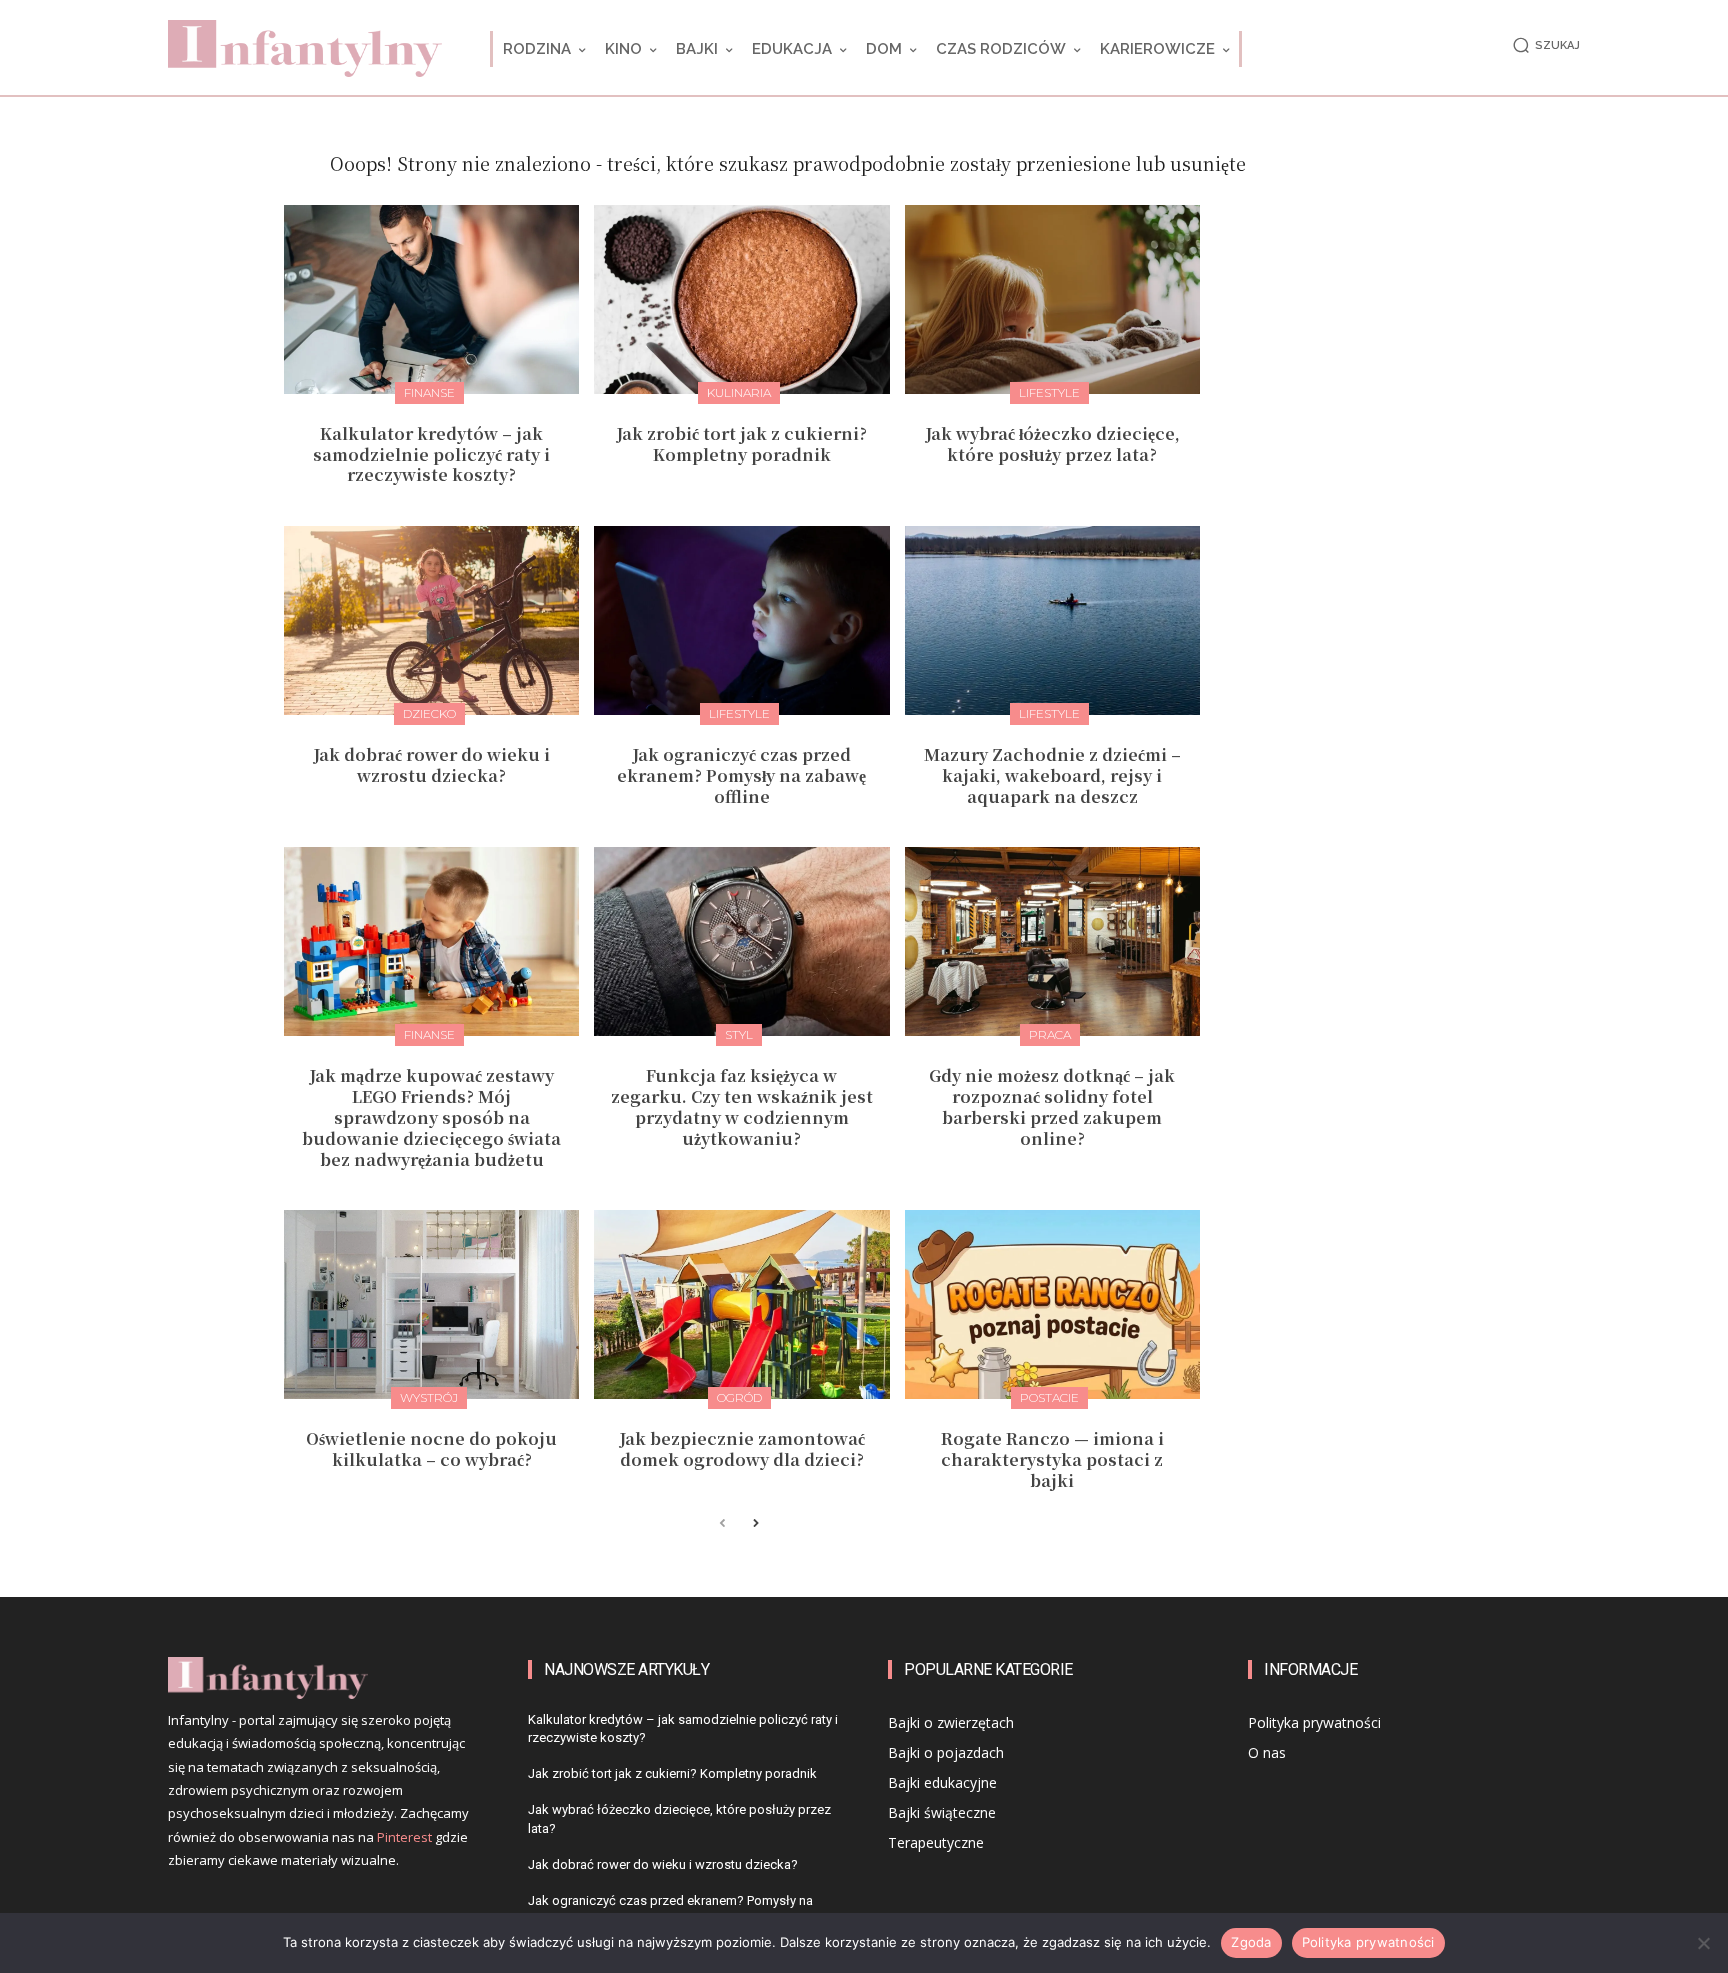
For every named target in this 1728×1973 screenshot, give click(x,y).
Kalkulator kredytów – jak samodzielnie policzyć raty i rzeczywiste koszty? (431, 454)
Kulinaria (739, 392)
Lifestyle (1049, 392)
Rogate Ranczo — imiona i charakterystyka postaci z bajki (1052, 1459)
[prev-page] (722, 1524)
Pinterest (404, 1837)
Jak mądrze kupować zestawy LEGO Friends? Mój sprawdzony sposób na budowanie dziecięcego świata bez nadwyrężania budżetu (431, 1117)
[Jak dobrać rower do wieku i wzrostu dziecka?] (431, 620)
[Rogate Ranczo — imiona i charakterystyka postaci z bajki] (1052, 1304)
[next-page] (754, 1524)
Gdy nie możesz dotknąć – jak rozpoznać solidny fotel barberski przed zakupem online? (1052, 1106)
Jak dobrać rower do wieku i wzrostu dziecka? (431, 765)
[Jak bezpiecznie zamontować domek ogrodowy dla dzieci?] (741, 1304)
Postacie (1049, 1397)
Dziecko (429, 713)
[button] (1543, 45)
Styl (739, 1034)
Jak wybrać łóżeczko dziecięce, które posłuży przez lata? (1052, 444)
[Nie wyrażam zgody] (1703, 1943)
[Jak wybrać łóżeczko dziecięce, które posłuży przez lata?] (1052, 299)
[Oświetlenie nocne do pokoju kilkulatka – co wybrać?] (431, 1304)
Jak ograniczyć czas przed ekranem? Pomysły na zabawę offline (741, 775)
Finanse (429, 392)
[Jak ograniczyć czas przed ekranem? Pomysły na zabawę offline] (741, 620)
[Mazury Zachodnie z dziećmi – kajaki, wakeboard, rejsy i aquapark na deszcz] (1052, 620)
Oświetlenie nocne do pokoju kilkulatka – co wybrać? (431, 1449)
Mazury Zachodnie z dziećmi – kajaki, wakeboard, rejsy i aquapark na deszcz (1052, 775)
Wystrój (429, 1397)
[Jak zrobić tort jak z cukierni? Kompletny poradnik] (741, 299)
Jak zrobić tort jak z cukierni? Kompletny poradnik (741, 444)
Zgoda (1251, 1942)
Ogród (739, 1397)
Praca (1050, 1034)
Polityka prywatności (1368, 1942)
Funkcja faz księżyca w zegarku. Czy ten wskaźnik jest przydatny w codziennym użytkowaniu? (742, 1106)
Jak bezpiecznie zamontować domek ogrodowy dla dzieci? (742, 1449)
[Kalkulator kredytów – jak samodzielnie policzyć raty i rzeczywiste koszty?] (431, 299)
